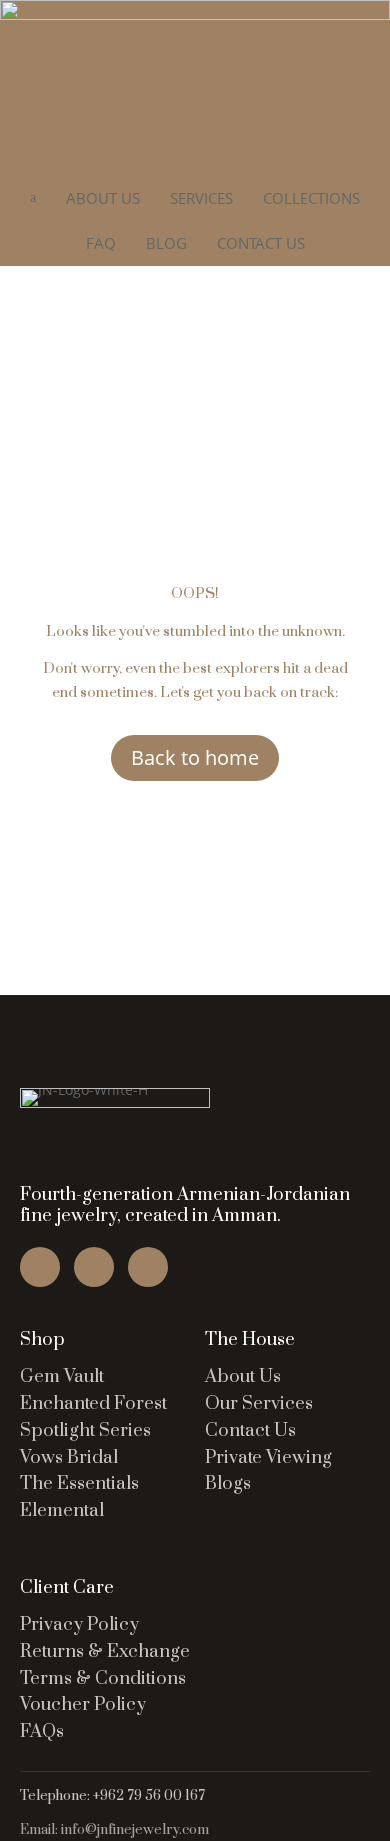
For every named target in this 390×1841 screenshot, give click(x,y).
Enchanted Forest (93, 1403)
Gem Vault (62, 1376)
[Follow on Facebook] (40, 1267)
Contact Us (250, 1430)
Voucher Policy (83, 1704)
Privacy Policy (79, 1624)
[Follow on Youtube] (148, 1267)
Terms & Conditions (103, 1678)
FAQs (42, 1731)
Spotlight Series (85, 1430)
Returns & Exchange (105, 1651)
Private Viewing (268, 1457)
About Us (243, 1376)
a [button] (33, 197)
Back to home (195, 757)
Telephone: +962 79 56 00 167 (112, 1796)
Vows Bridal (69, 1457)
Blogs (228, 1483)
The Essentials (79, 1483)
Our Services (259, 1403)
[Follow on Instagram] (94, 1267)
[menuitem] (103, 198)
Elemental (62, 1510)
